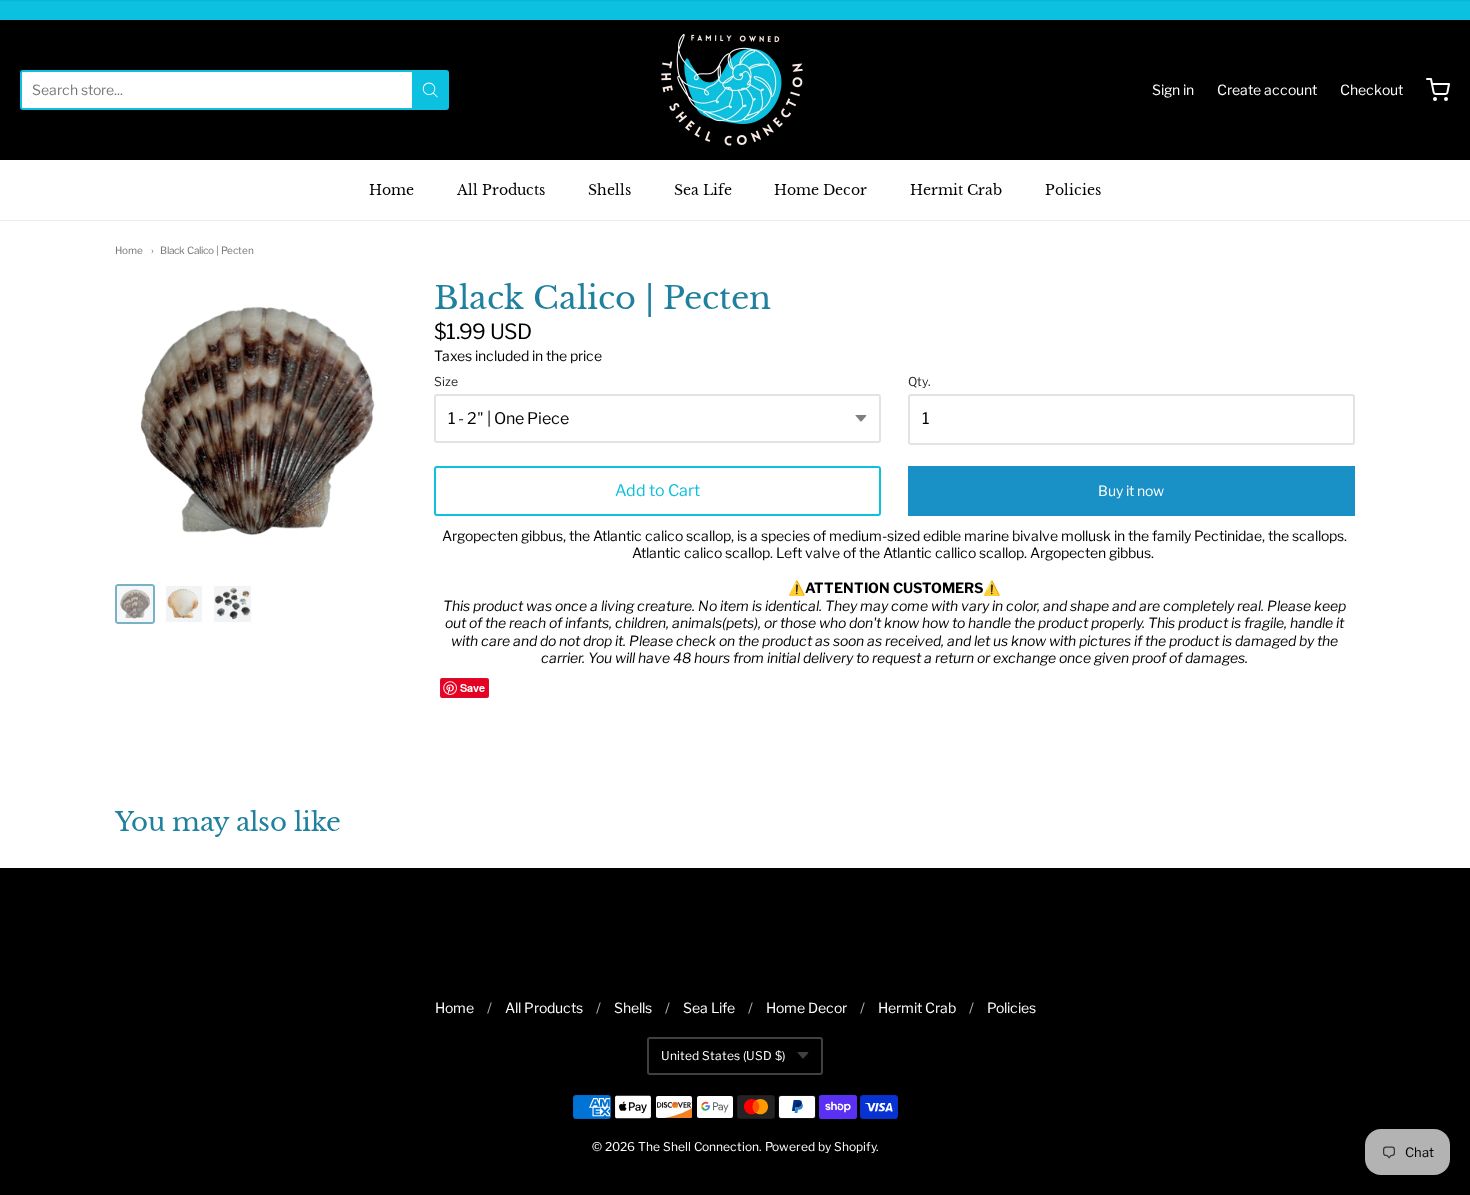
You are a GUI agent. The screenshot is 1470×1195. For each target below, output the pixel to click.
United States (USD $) (723, 1055)
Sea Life (703, 190)
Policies (1073, 190)
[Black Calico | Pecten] (135, 604)
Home (391, 190)
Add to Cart (657, 490)
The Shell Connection (698, 1146)
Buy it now (1131, 490)
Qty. (919, 382)
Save (472, 687)
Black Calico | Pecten (207, 250)
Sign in (1173, 89)
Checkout (1371, 89)
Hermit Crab (956, 190)
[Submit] (430, 90)
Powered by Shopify (820, 1146)
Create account (1267, 89)
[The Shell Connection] (735, 90)
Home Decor (820, 190)
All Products (501, 190)
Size (446, 382)
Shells (609, 190)
